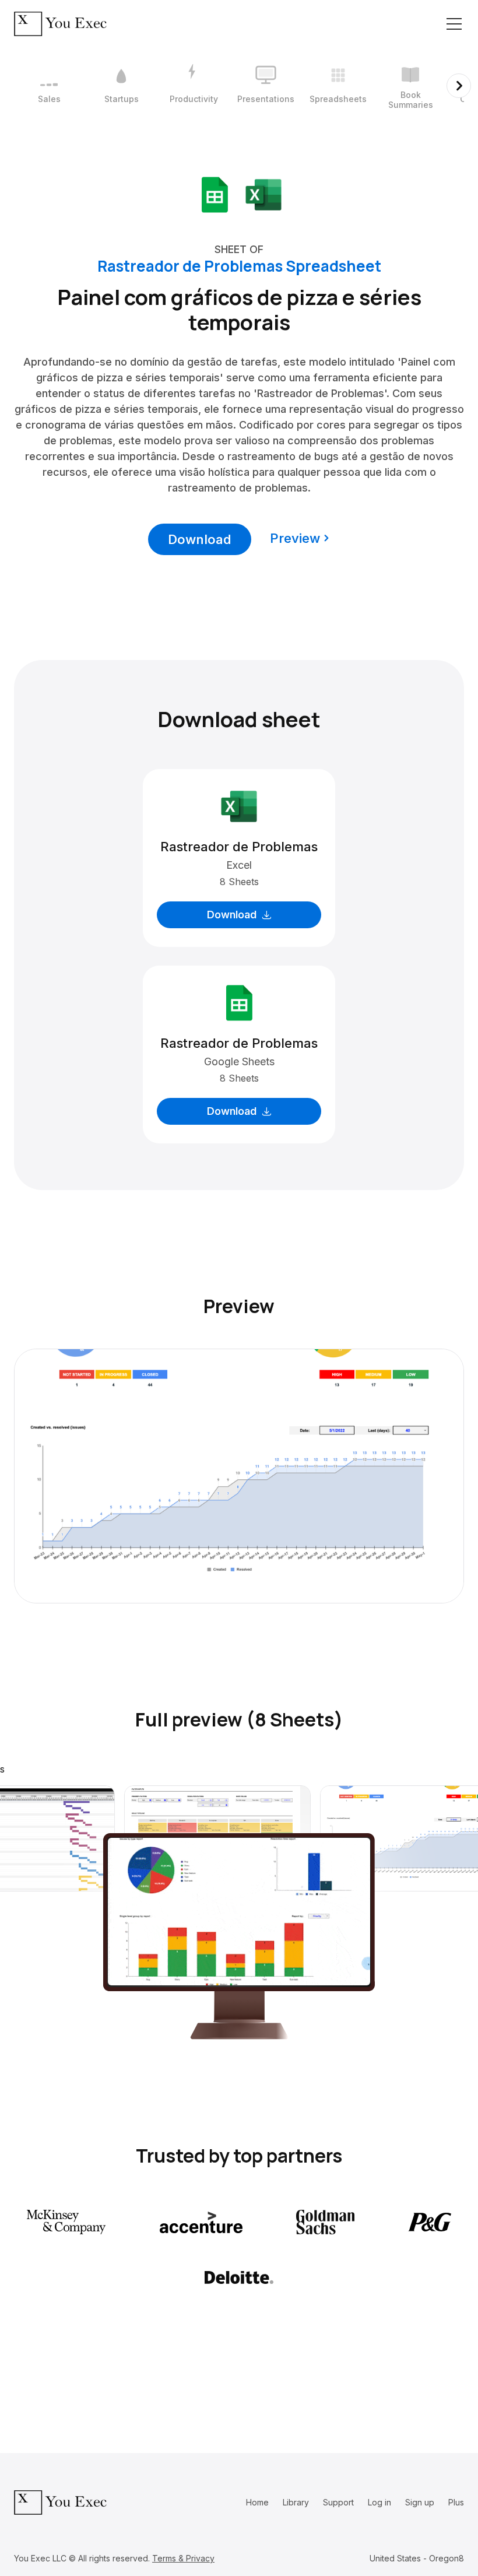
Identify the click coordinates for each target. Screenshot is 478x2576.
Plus (456, 2502)
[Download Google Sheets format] (215, 194)
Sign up (420, 2502)
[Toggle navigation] (454, 24)
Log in (379, 2502)
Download (200, 539)
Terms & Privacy (183, 2558)
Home (257, 2502)
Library (296, 2502)
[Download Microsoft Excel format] (263, 194)
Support (338, 2502)
